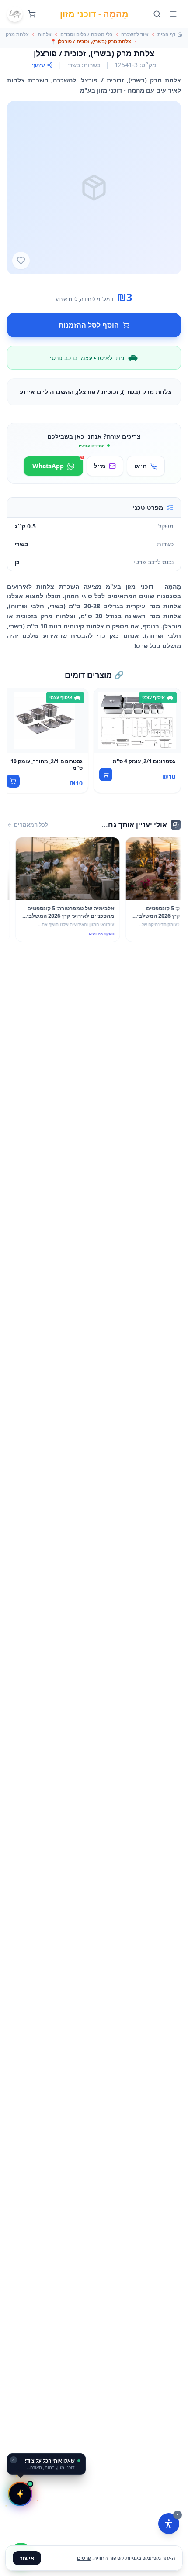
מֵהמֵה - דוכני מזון (94, 14)
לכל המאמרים (31, 825)
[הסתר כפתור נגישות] (178, 2515)
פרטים (84, 2558)
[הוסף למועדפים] (21, 261)
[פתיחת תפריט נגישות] (169, 2524)
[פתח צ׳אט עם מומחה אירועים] (20, 2494)
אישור (27, 2558)
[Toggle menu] (173, 14)
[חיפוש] (157, 14)
